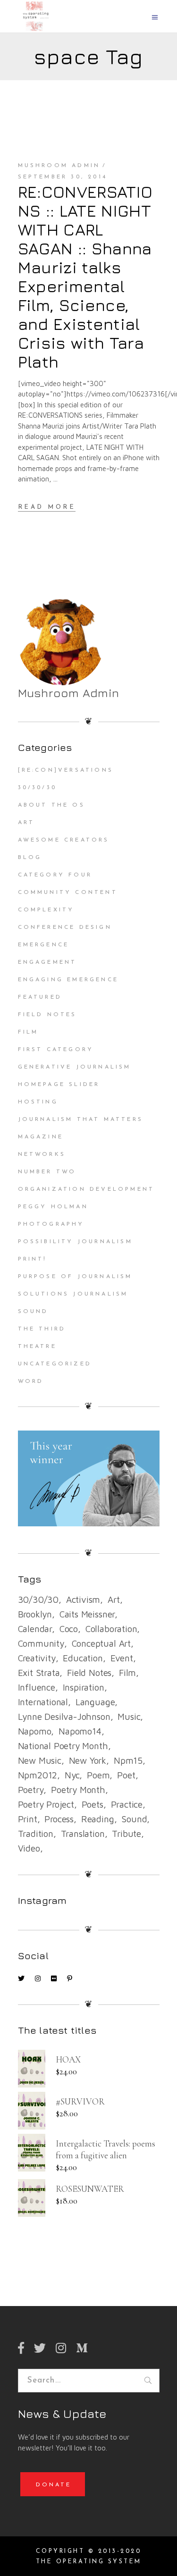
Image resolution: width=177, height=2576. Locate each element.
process (59, 1819)
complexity (46, 910)
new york (88, 1760)
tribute (126, 1834)
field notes (89, 1673)
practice (127, 1804)
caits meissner (87, 1614)
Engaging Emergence (68, 980)
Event (122, 1658)
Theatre (37, 1347)
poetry (31, 1790)
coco (69, 1629)
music (129, 1717)
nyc (72, 1775)
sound (134, 1819)
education (83, 1658)
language (95, 1702)
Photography (51, 1224)
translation (83, 1834)
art (114, 1599)
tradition (36, 1834)
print (28, 1819)
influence (37, 1687)
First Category (56, 1050)
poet (126, 1775)
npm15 (128, 1760)
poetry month (78, 1790)
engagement (47, 962)
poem (98, 1775)
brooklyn (35, 1614)
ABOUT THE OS (51, 805)
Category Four (55, 875)
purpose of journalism (75, 1277)
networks (42, 1154)
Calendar (35, 1629)
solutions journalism (73, 1294)
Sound (33, 1312)
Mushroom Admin (59, 166)
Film (28, 1032)
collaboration (111, 1629)
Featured (40, 997)
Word (31, 1381)
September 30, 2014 (63, 177)
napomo (35, 1731)
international (43, 1702)
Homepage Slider (59, 1085)
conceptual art (101, 1643)
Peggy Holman (53, 1207)
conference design (65, 927)
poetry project (46, 1804)
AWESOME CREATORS (64, 840)
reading (98, 1819)
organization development (86, 1189)
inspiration (84, 1687)
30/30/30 (38, 788)
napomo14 (80, 1731)
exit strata (39, 1673)
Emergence (44, 945)
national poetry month (63, 1746)
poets (93, 1804)
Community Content (68, 892)
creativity (37, 1658)
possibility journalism (75, 1242)
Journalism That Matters (81, 1120)
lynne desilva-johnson (64, 1717)
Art (26, 823)
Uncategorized (55, 1364)
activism (83, 1599)
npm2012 (38, 1775)
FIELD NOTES (47, 1015)
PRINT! (33, 1259)
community (41, 1643)
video (29, 1848)
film (127, 1673)
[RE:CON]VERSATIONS (66, 770)
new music (40, 1760)
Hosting (38, 1102)
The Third (42, 1329)
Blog (30, 858)
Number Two (47, 1172)
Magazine (41, 1137)
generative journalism (75, 1067)
